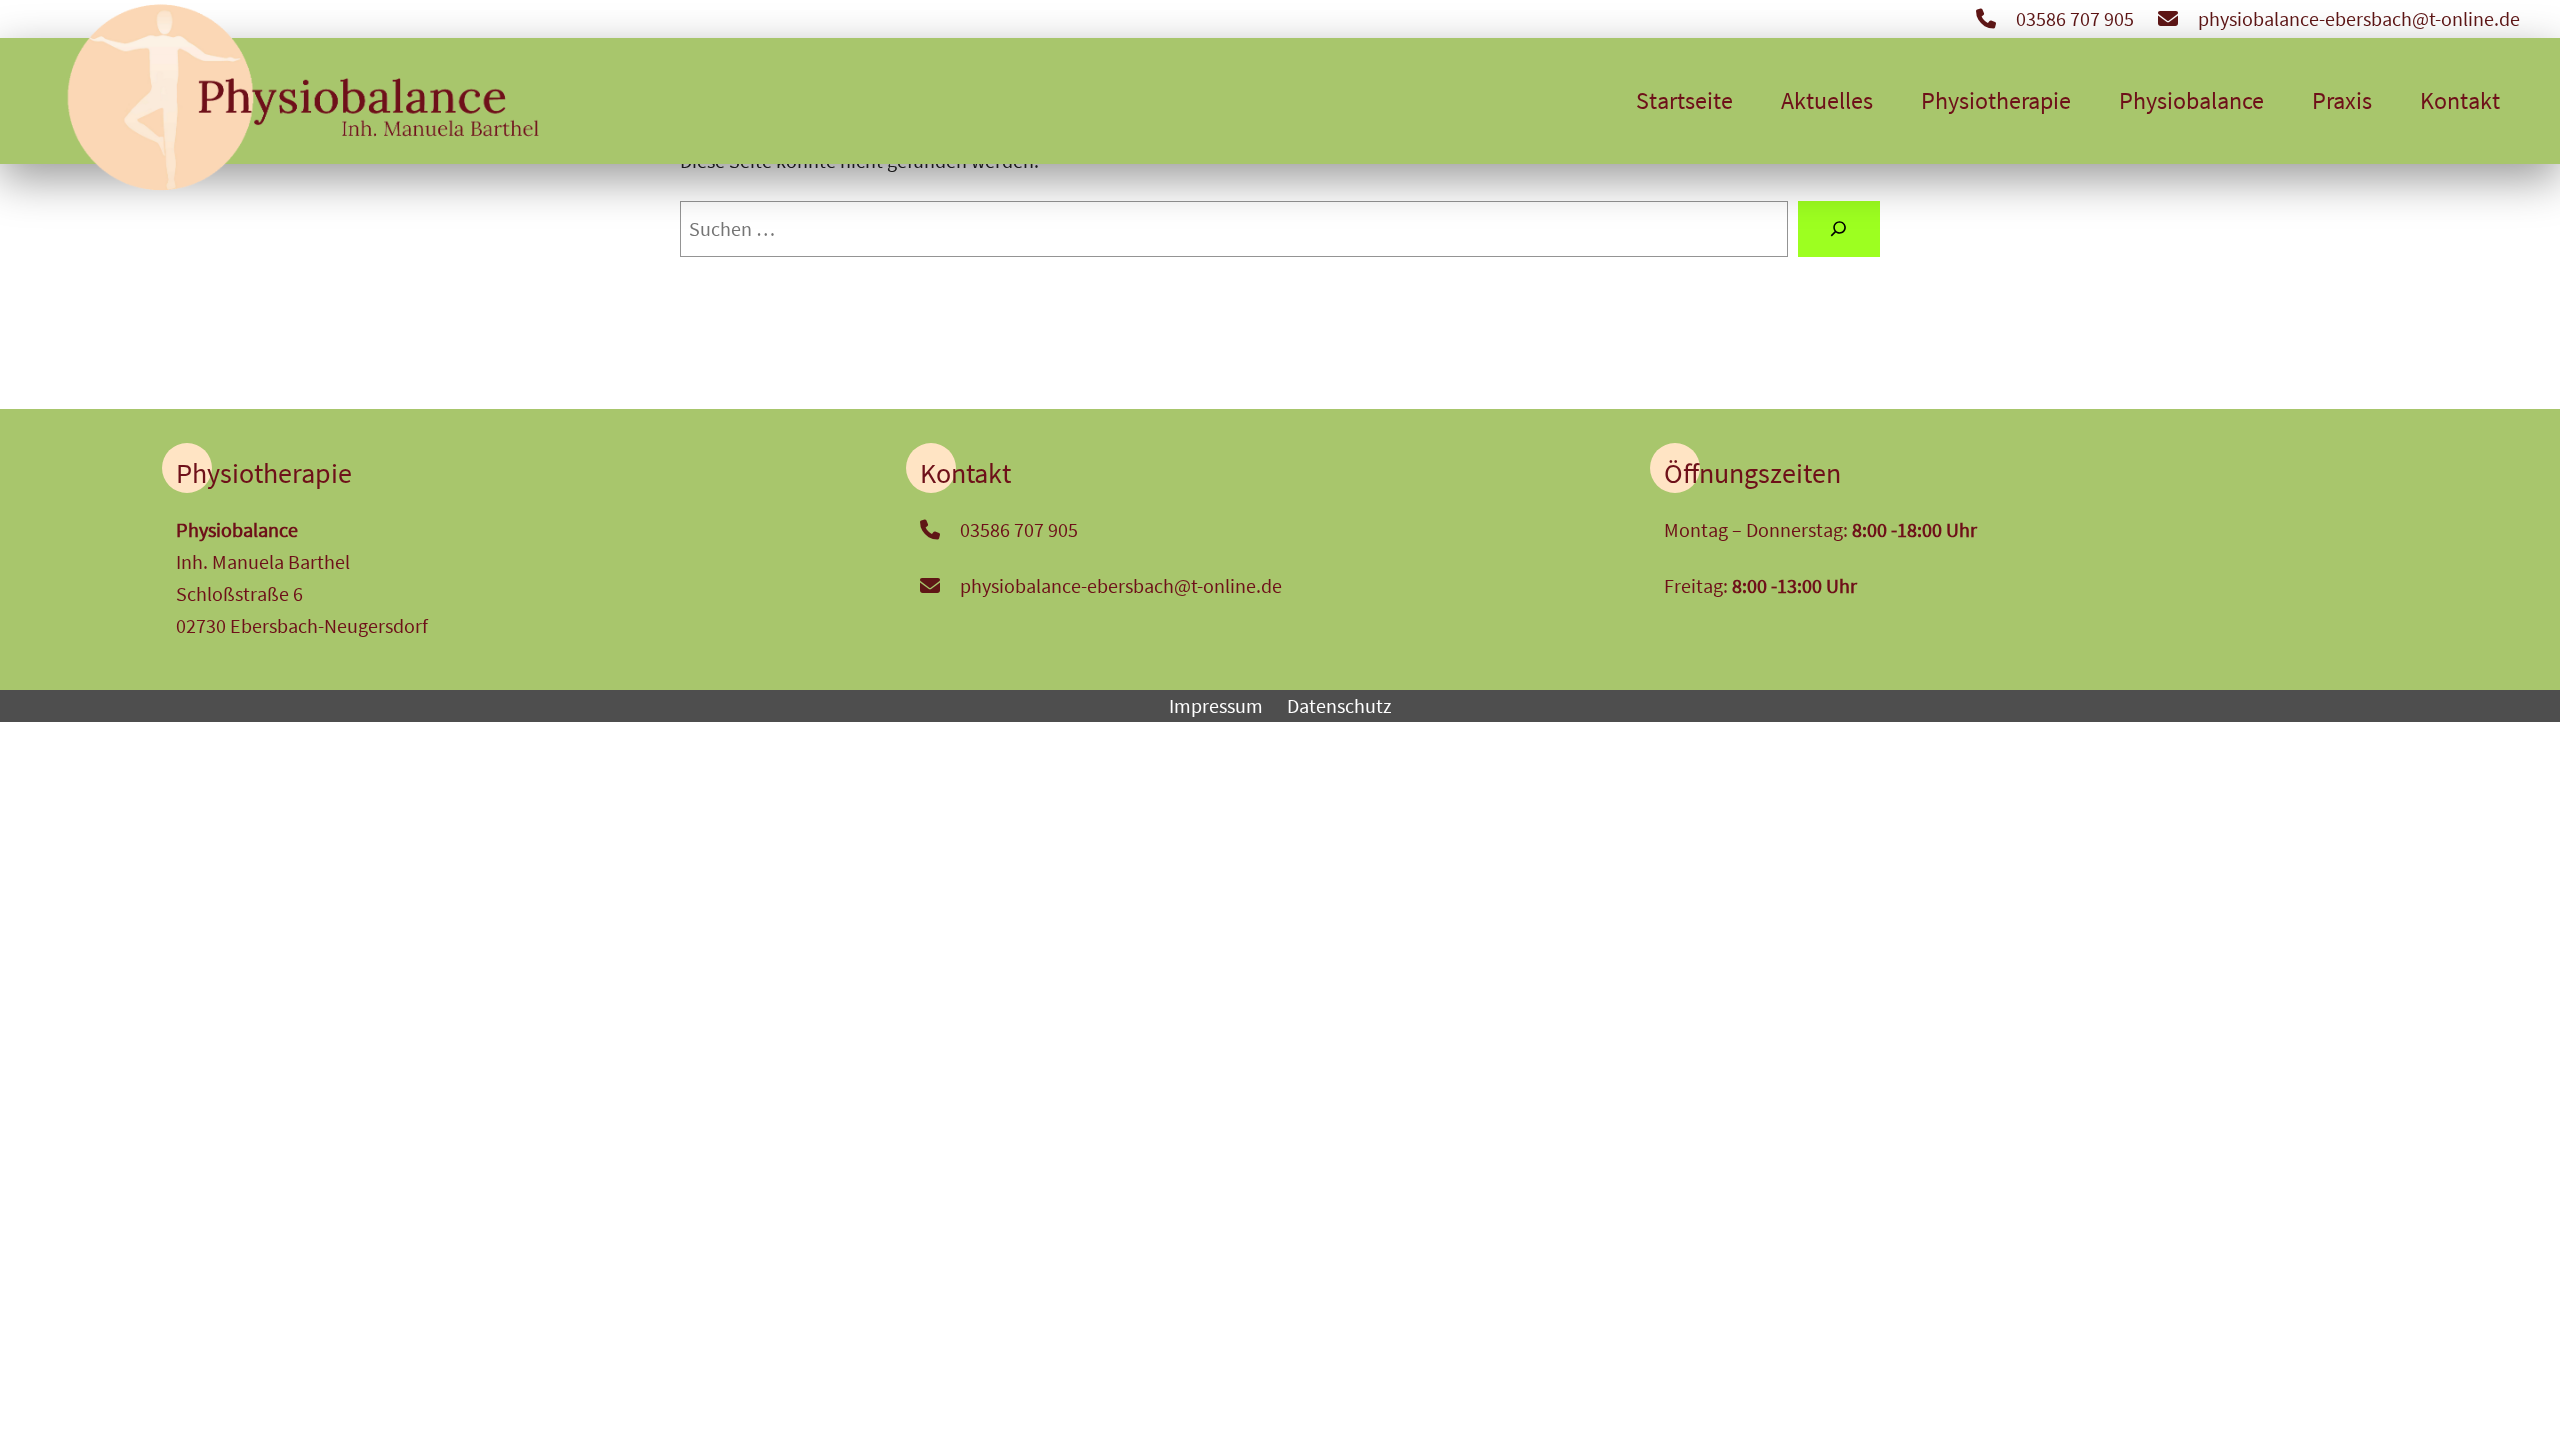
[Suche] (1839, 229)
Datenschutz (1339, 705)
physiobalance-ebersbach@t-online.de (2359, 18)
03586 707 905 (2075, 18)
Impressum (1216, 705)
